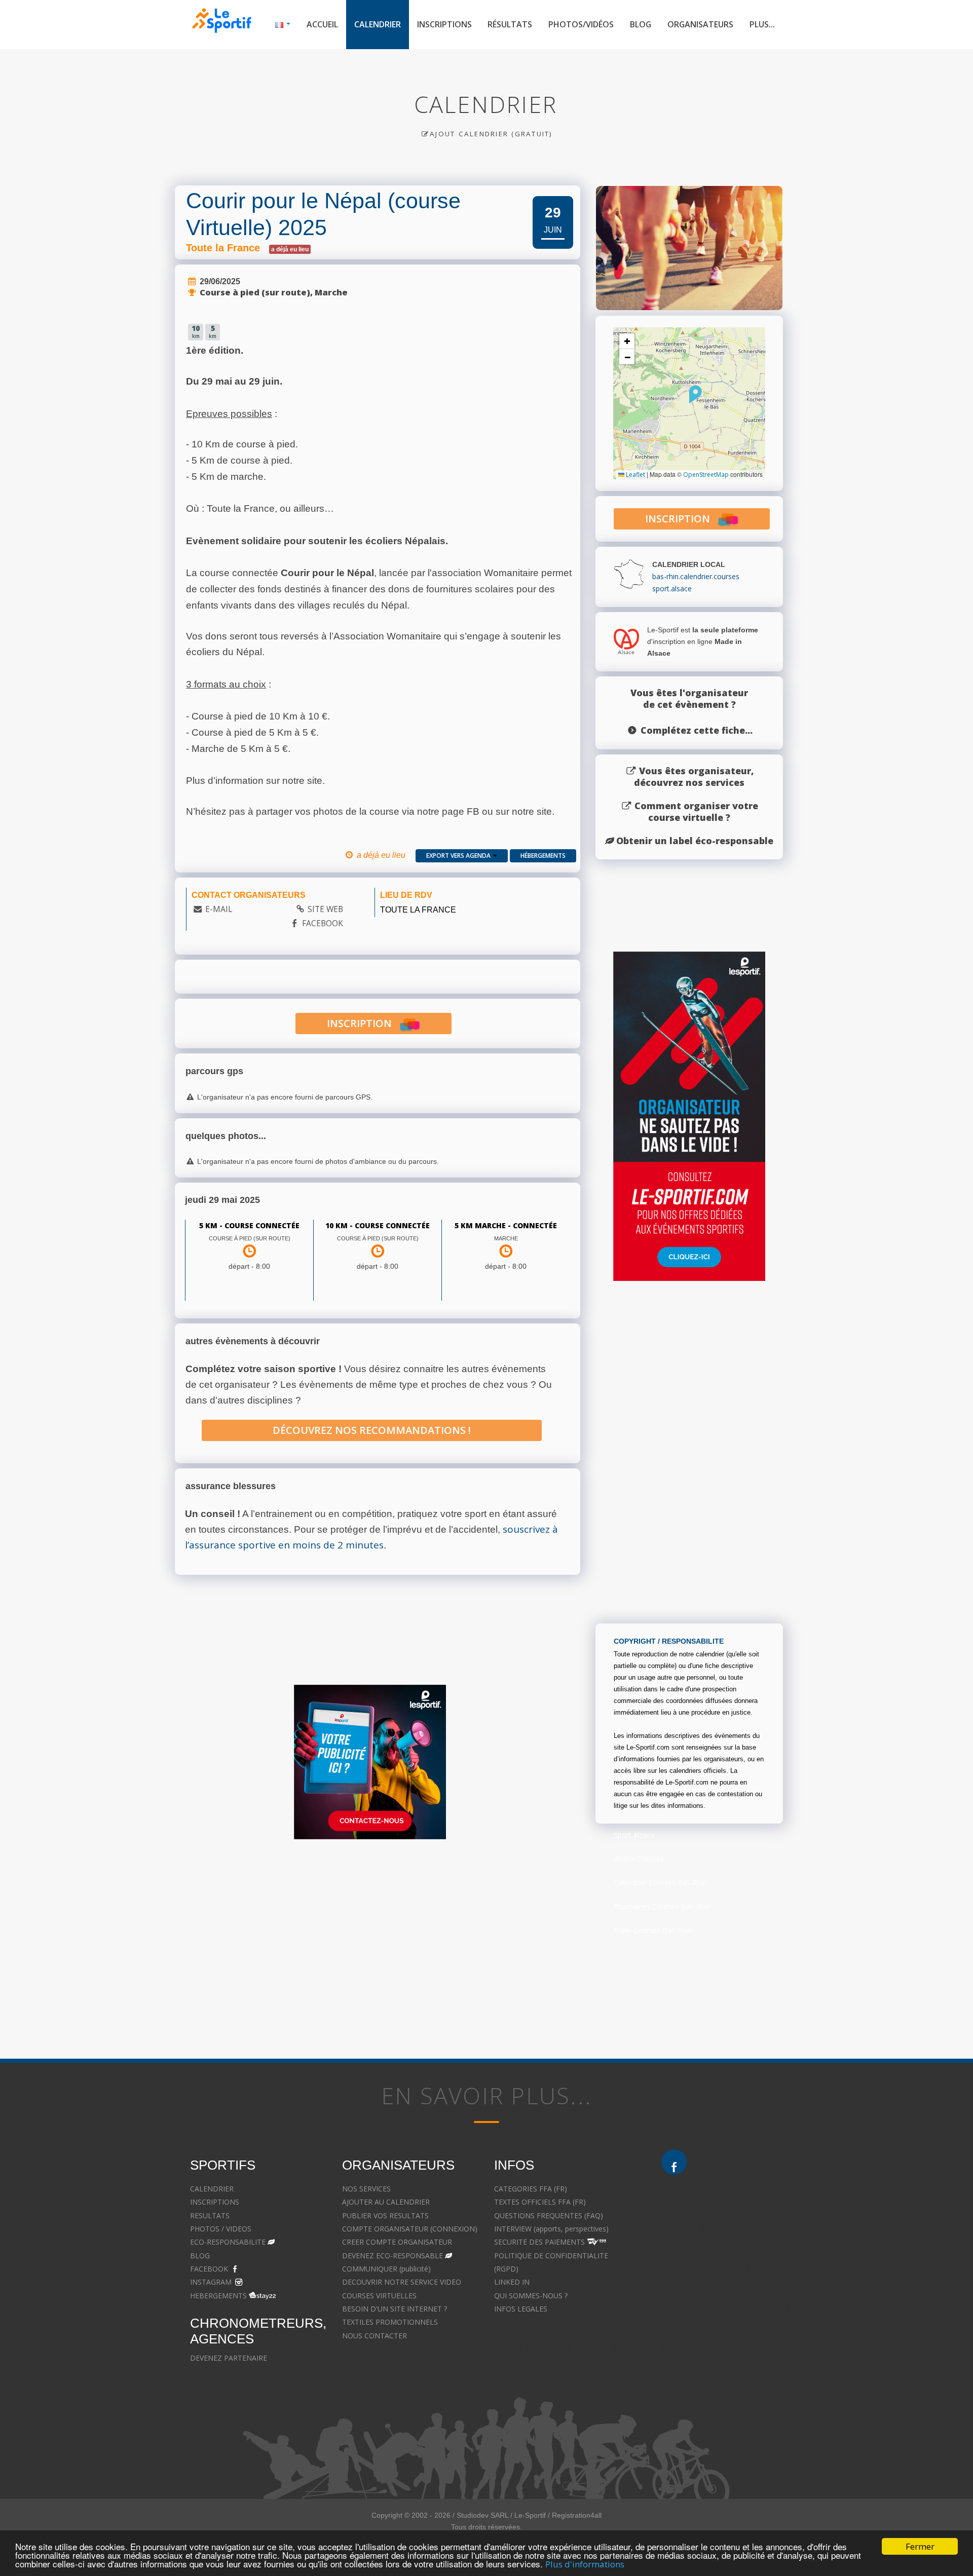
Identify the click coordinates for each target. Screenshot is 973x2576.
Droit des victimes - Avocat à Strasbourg (728, 2256)
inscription (363, 1023)
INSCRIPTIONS (215, 2202)
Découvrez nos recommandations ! (372, 1430)
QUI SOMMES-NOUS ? (531, 2296)
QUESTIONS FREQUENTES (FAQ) (549, 2215)
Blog (641, 24)
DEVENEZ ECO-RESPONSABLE (392, 2256)
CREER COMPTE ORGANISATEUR (397, 2242)
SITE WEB (325, 909)
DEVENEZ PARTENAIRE (229, 2358)
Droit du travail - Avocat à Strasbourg (722, 2282)
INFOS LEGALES (521, 2309)
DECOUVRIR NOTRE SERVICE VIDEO (402, 2282)
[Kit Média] (370, 1762)
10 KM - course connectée (378, 1225)
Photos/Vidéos (581, 24)
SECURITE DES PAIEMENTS (539, 2242)
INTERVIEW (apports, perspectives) (551, 2229)
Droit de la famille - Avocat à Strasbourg (727, 2229)
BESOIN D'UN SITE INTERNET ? (395, 2309)
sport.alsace (672, 589)
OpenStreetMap (706, 475)
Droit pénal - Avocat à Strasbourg (716, 2242)
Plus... (762, 24)
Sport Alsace (634, 1835)
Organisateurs (700, 24)
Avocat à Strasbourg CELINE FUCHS (553, 2336)
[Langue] (283, 25)
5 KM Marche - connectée (506, 1225)
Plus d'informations (585, 2564)
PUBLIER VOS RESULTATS (385, 2215)
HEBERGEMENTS (218, 2296)
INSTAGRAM (211, 2282)
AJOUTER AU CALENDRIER (386, 2202)
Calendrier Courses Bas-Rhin (660, 1883)
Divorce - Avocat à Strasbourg (711, 2215)
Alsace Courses (639, 1859)
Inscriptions (444, 24)
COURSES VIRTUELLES (379, 2296)
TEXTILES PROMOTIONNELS (390, 2322)
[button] (696, 394)
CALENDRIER (212, 2189)
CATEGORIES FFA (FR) (531, 2189)
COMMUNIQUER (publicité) (386, 2269)
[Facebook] (674, 2162)
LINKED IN (512, 2282)
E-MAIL (219, 909)
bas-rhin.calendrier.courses (696, 576)
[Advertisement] (370, 1945)
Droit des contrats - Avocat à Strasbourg (728, 2296)
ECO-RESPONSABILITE (228, 2242)
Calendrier (378, 24)
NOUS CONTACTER (375, 2336)
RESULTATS (210, 2215)
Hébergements (543, 856)
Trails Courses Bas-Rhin (653, 1930)
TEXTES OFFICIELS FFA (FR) (540, 2202)
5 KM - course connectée (249, 1225)
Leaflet (635, 475)
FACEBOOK (323, 923)
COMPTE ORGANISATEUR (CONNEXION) (410, 2229)
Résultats (510, 24)
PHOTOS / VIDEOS (221, 2229)
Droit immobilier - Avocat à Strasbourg (725, 2269)
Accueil (322, 24)
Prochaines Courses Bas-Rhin (662, 1906)
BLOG (200, 2256)
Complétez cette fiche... (697, 730)
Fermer (920, 2546)
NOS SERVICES (366, 2189)
